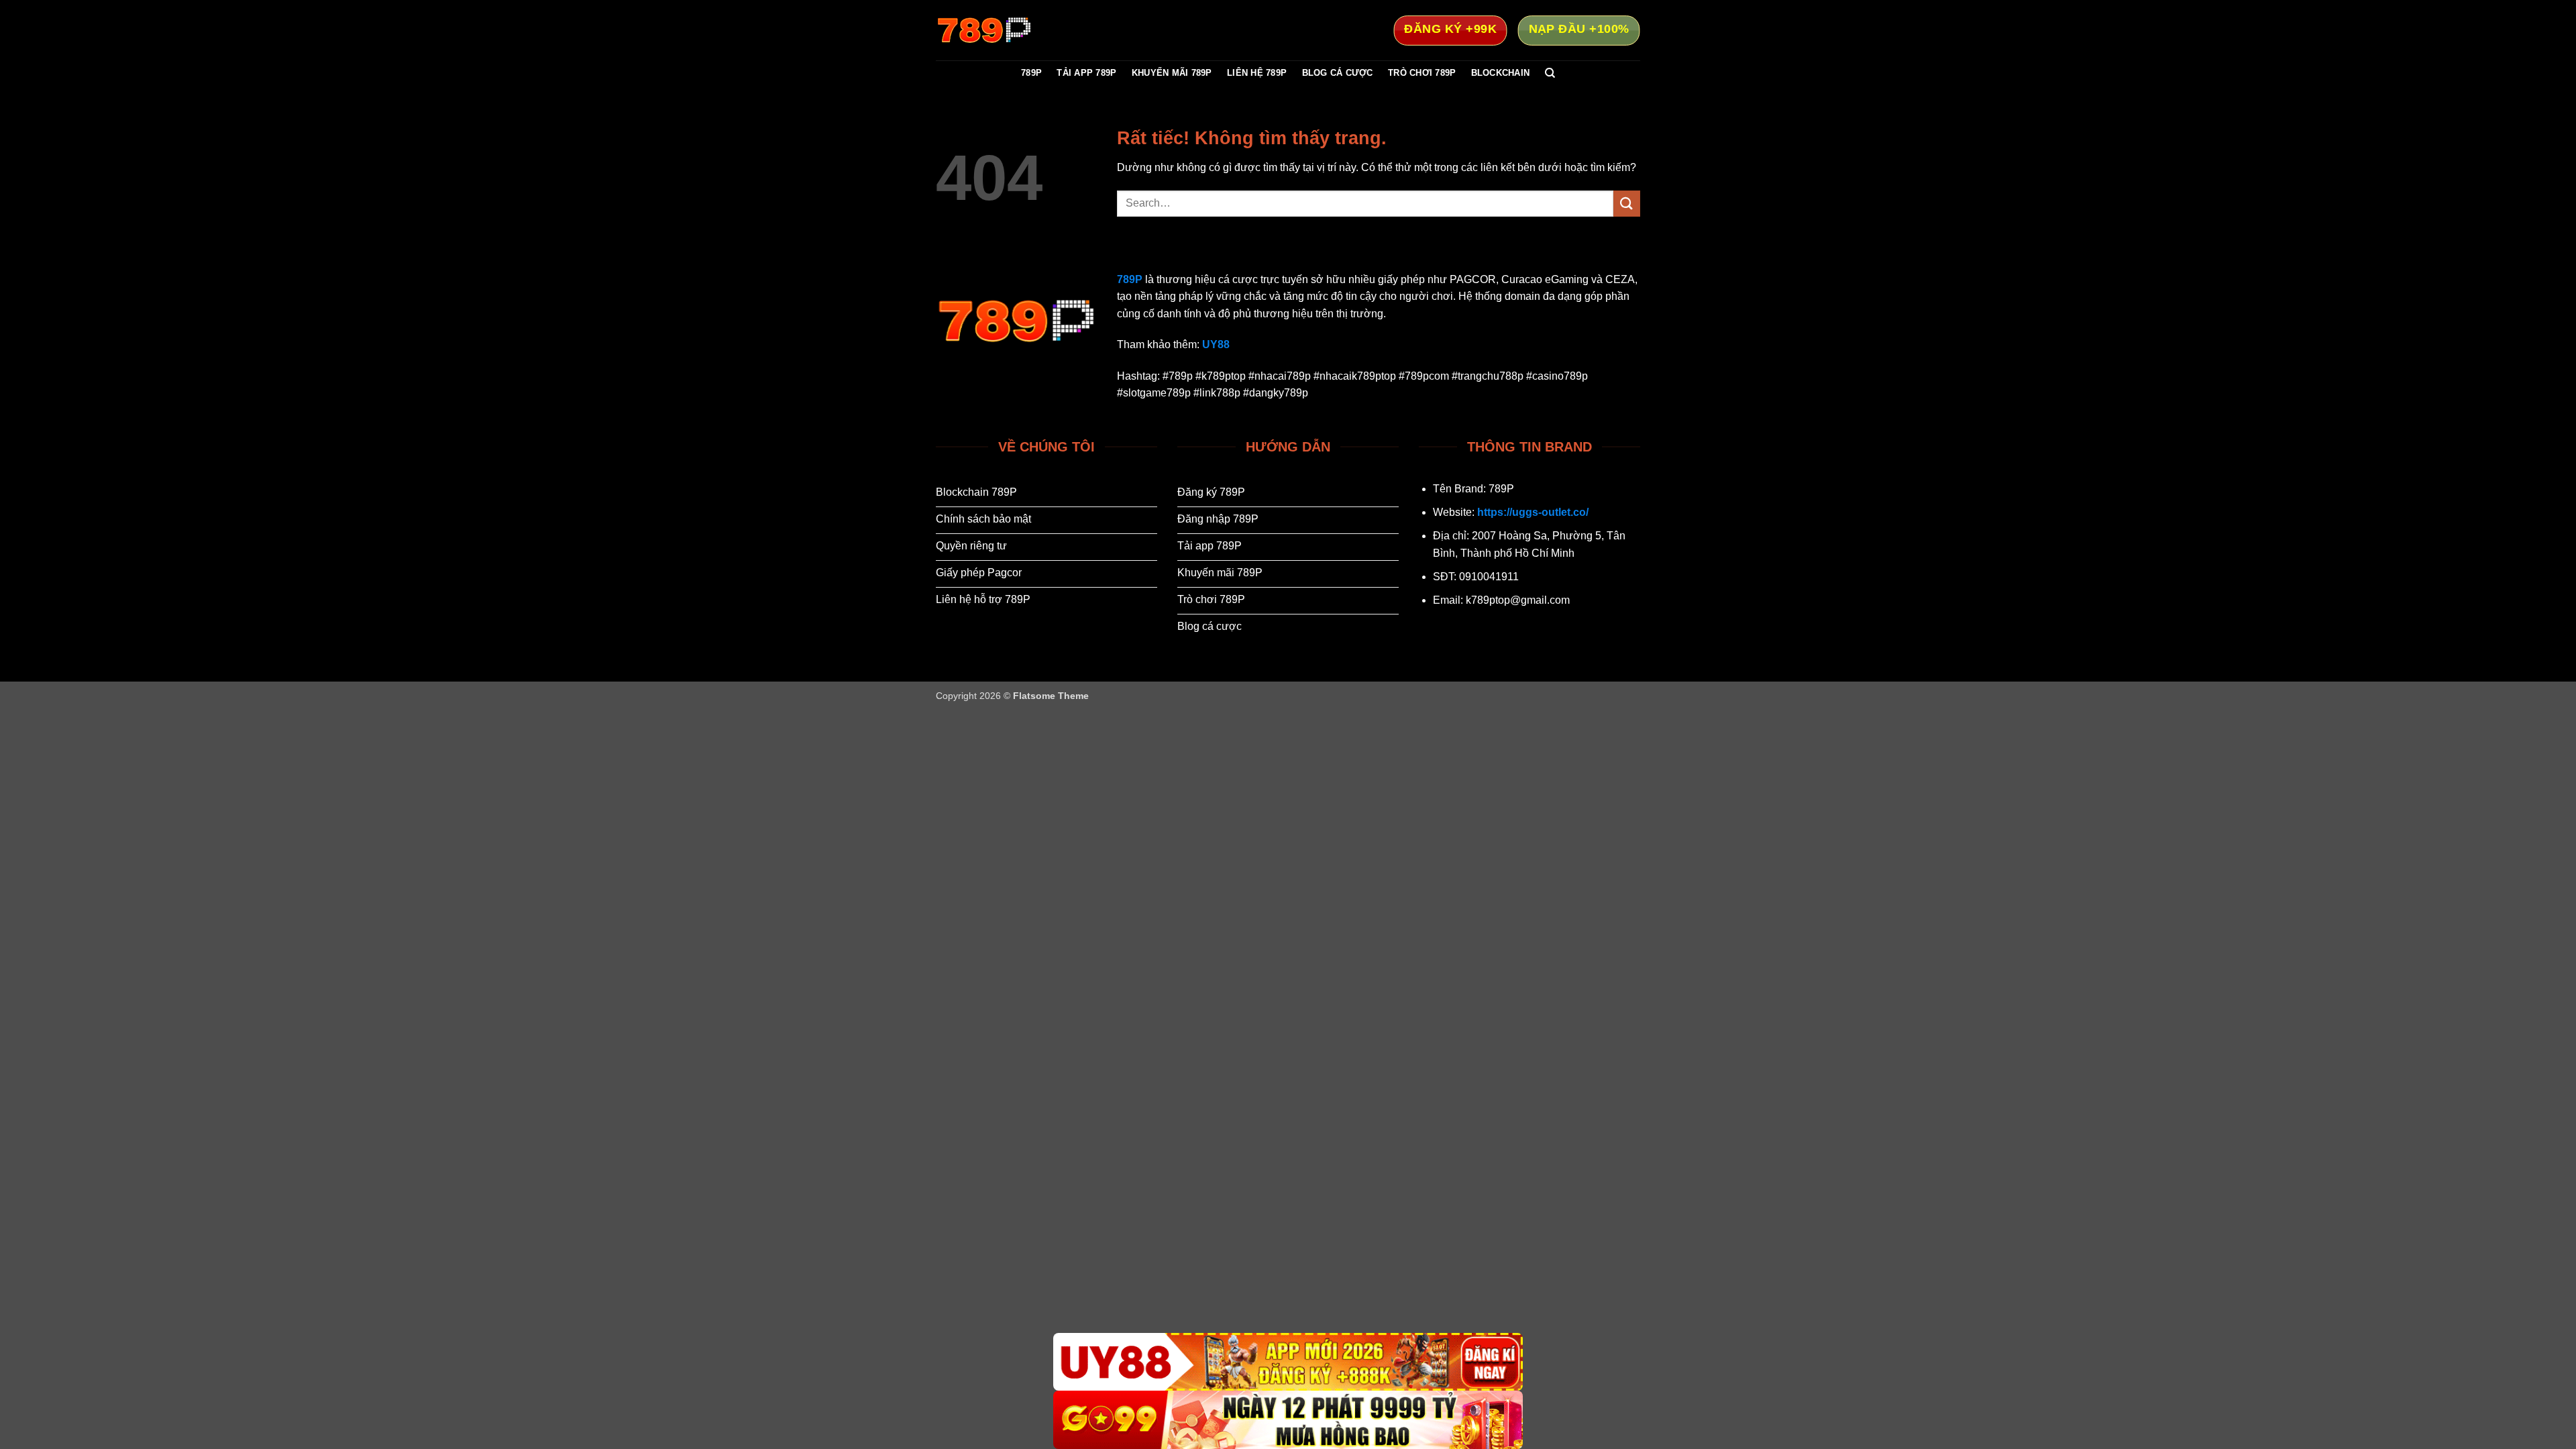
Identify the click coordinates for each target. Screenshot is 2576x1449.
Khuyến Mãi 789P (1172, 73)
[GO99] (1288, 1420)
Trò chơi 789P (1422, 73)
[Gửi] (1627, 204)
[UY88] (1288, 1362)
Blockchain (1501, 73)
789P (1031, 73)
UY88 (1216, 344)
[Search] (1550, 73)
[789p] (1003, 30)
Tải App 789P (1086, 73)
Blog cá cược (1338, 73)
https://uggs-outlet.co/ (1533, 512)
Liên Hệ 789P (1257, 73)
